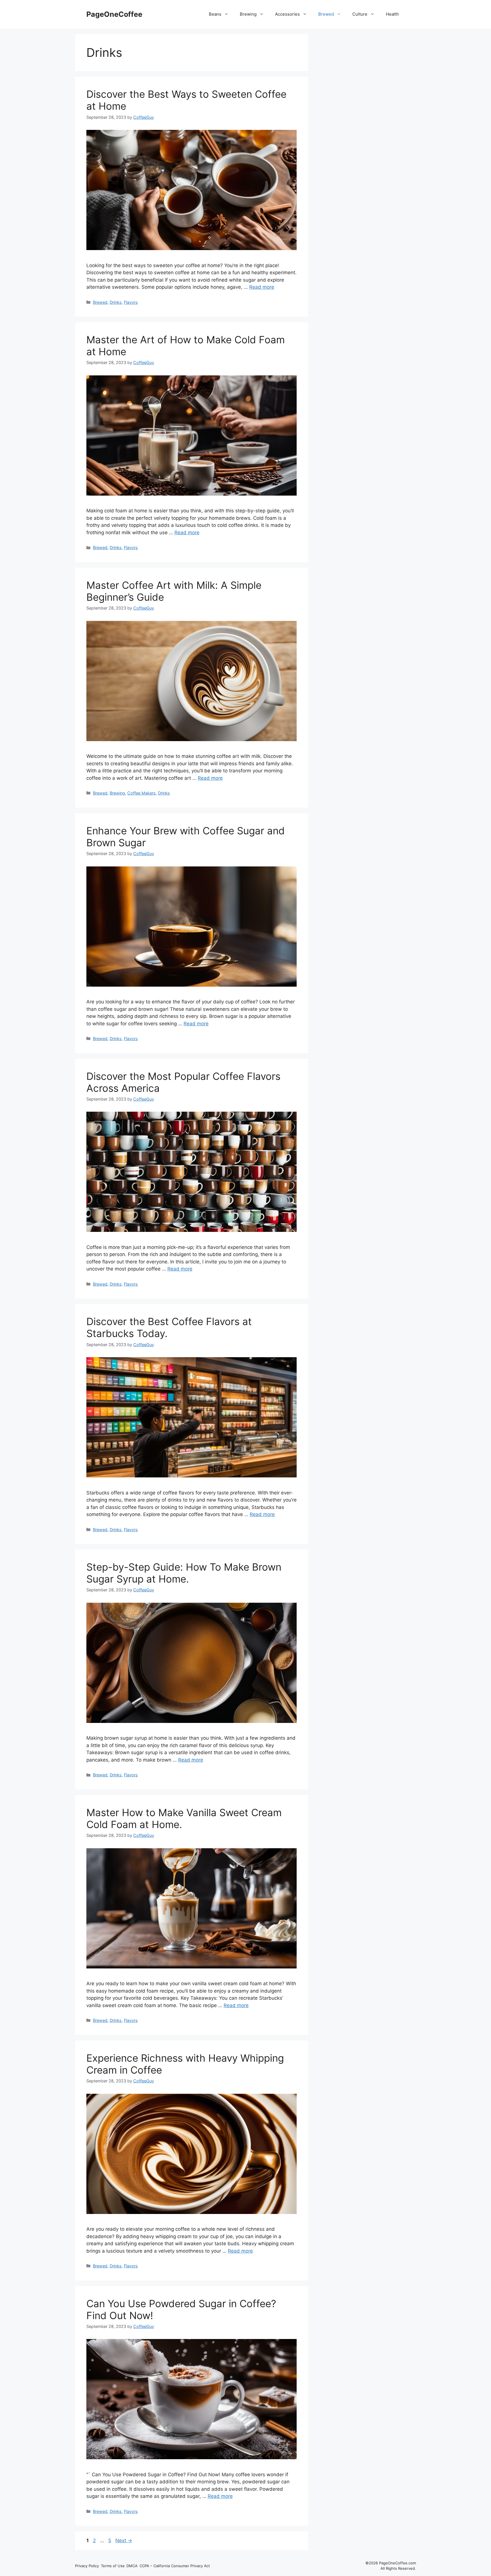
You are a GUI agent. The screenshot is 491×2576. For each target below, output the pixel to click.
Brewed (326, 14)
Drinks (116, 302)
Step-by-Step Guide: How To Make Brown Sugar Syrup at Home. (184, 1573)
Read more (262, 287)
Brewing (248, 14)
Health (392, 14)
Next (124, 2540)
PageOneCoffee (114, 14)
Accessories (287, 14)
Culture (360, 14)
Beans (215, 14)
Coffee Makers (142, 793)
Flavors (131, 302)
